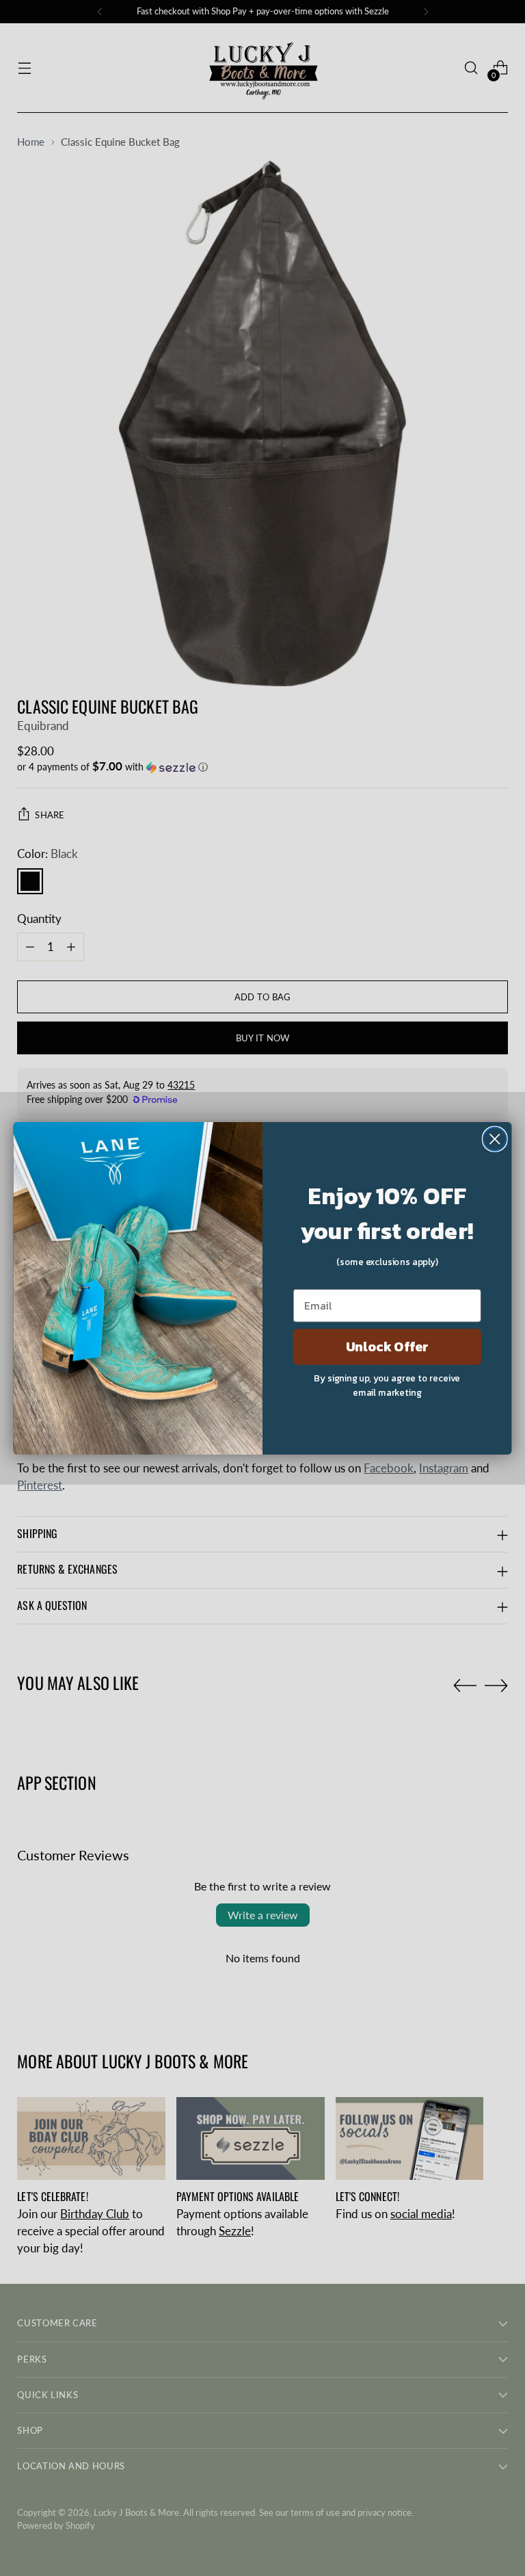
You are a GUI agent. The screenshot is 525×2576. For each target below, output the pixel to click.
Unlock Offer (388, 1346)
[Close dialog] (495, 1139)
